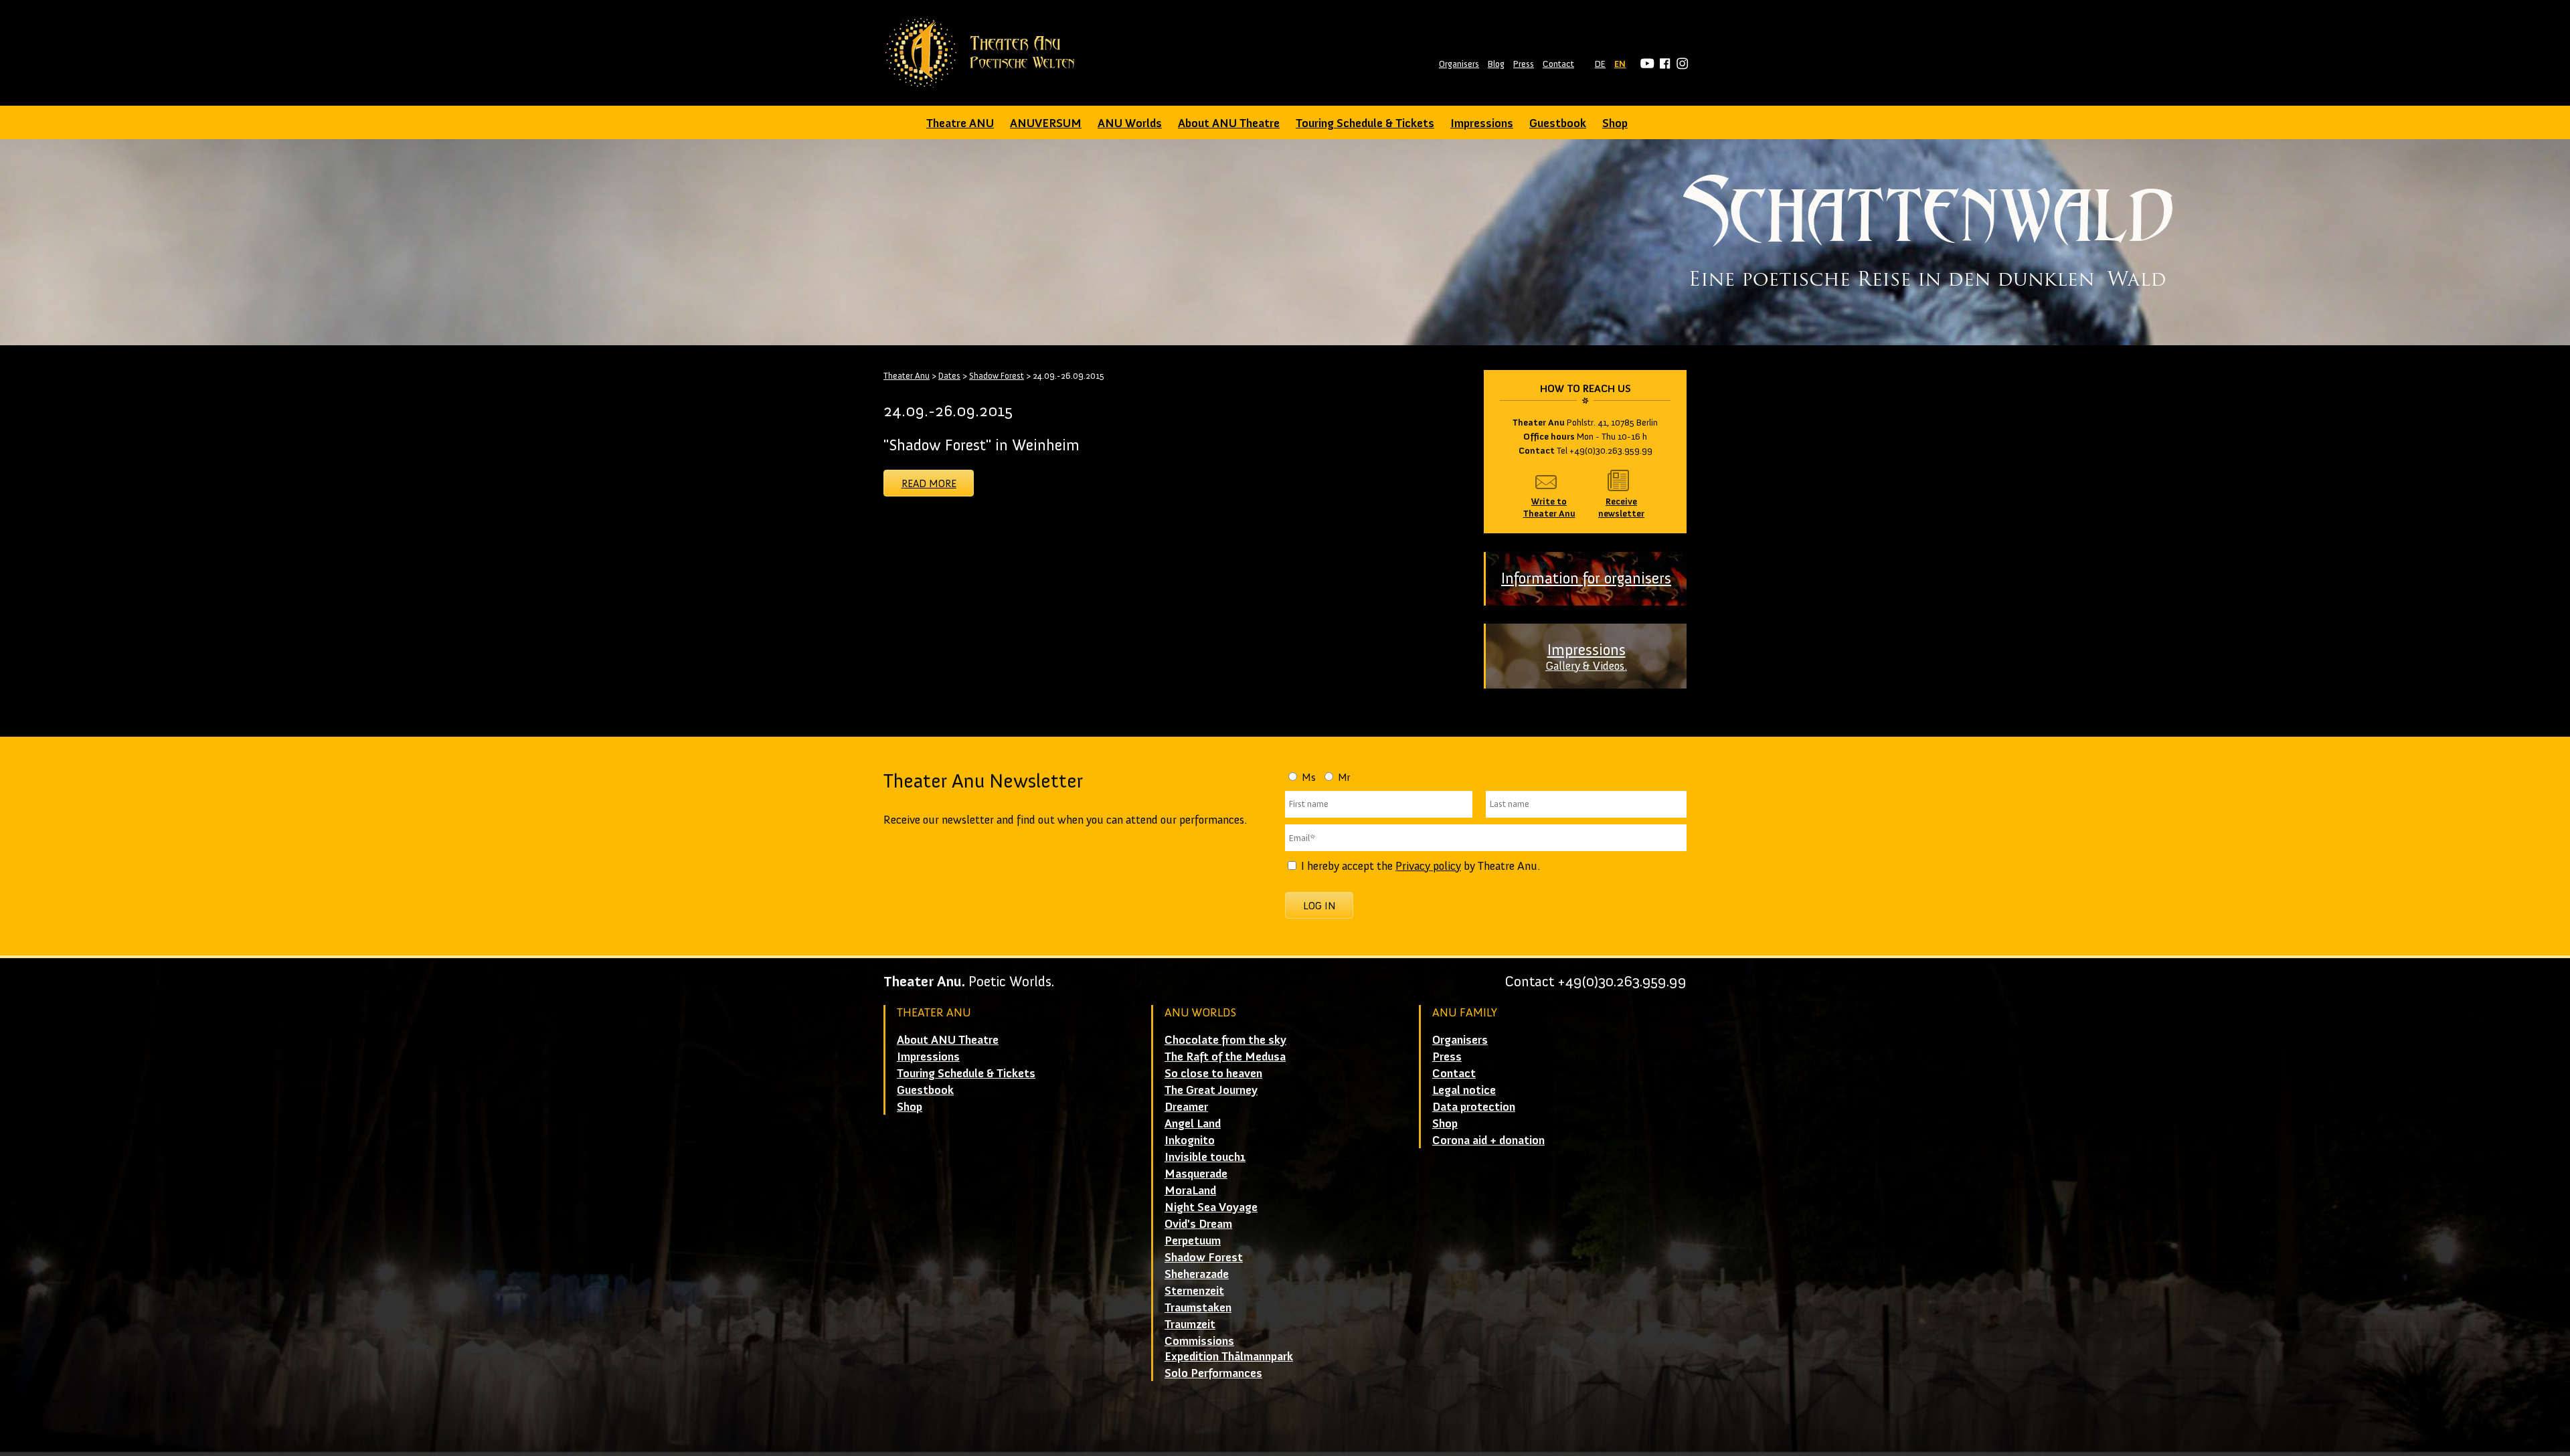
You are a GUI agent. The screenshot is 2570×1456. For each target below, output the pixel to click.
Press (1524, 64)
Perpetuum (1193, 1241)
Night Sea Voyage (1211, 1207)
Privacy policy (1428, 866)
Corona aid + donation (1488, 1140)
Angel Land (1193, 1123)
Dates (949, 376)
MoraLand (1190, 1190)
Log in (1319, 906)
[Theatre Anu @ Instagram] (1680, 64)
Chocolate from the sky (1225, 1040)
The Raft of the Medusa (1225, 1057)
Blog (1496, 64)
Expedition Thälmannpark (1229, 1356)
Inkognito (1190, 1140)
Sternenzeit (1194, 1291)
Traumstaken (1198, 1307)
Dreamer (1186, 1107)
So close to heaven (1213, 1073)
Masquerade (1196, 1174)
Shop (1615, 123)
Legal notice (1464, 1090)
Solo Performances (1213, 1373)
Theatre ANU (960, 123)
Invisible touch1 (1205, 1157)
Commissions (1199, 1341)
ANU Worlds (1130, 123)
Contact (1558, 64)
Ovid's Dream (1198, 1224)
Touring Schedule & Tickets (1365, 123)
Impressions (1482, 123)
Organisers (1459, 64)
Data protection (1474, 1107)
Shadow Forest (997, 376)
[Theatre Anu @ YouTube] (1645, 64)
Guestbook (1558, 123)
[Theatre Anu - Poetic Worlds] (984, 53)
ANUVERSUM (1046, 123)
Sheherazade (1197, 1274)
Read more (929, 483)
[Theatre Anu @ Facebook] (1663, 64)
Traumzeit (1190, 1324)
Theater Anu (907, 376)
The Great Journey (1211, 1090)
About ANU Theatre (1229, 123)
